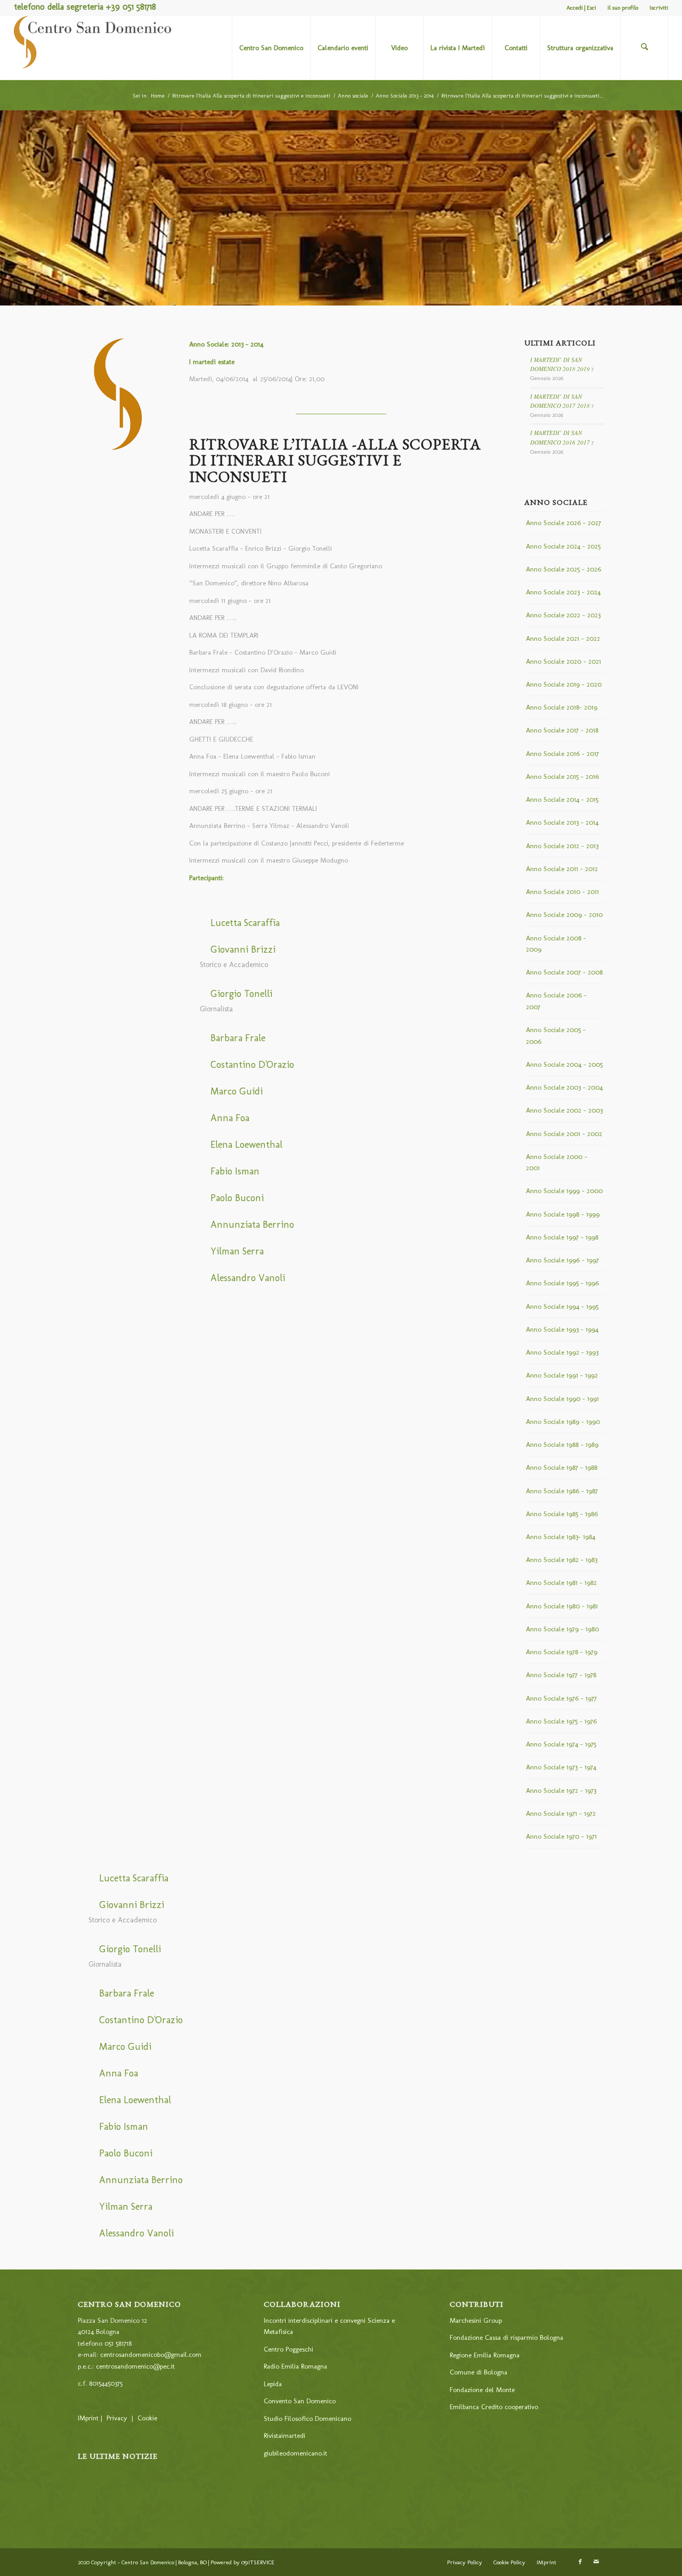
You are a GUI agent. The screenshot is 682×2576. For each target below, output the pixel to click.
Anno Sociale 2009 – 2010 (564, 915)
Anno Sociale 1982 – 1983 (562, 1560)
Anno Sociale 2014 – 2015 (562, 799)
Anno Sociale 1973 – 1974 (561, 1767)
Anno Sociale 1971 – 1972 (561, 1813)
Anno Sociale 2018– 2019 (562, 707)
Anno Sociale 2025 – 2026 (563, 569)
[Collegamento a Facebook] (580, 2562)
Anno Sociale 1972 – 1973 (561, 1790)
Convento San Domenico (300, 2401)
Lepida (273, 2384)
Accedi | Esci (581, 8)
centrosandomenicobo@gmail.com (151, 2354)
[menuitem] (582, 8)
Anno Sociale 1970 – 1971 (561, 1836)
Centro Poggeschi (289, 2349)
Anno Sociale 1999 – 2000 (564, 1191)
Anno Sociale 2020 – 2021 (563, 661)
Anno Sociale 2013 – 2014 (562, 822)
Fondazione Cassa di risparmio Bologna (506, 2337)
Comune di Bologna (478, 2372)
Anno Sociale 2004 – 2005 (564, 1064)
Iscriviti (659, 8)
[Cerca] (644, 48)
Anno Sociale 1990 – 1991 (562, 1399)
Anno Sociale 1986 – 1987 (562, 1491)
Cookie (147, 2418)
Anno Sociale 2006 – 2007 (556, 1001)
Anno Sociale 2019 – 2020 (564, 684)
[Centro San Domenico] (94, 48)
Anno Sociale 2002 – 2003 (564, 1110)
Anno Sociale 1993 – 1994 (562, 1329)
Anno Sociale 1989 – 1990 (563, 1422)
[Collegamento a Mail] (596, 2562)
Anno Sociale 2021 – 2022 (563, 638)
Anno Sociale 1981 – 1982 (561, 1583)
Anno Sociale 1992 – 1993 (562, 1352)
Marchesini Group (476, 2320)
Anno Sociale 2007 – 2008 (564, 972)
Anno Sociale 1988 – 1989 (562, 1444)
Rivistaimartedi (285, 2436)
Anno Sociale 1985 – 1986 (562, 1514)
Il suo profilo (623, 8)
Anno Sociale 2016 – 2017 (562, 754)
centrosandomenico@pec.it (135, 2366)
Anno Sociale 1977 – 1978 (561, 1675)
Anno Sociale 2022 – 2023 (563, 615)
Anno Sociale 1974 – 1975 (561, 1744)
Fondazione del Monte (482, 2390)
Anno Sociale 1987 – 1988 (562, 1467)
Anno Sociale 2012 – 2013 (562, 846)
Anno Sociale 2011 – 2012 (562, 869)
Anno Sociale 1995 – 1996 (562, 1283)
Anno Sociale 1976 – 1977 (561, 1698)
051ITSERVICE (258, 2562)
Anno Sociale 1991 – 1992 (562, 1375)
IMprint (88, 2418)
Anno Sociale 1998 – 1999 (563, 1214)
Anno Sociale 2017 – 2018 (562, 730)
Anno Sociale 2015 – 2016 (562, 776)
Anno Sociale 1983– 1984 (561, 1537)
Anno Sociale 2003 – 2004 (564, 1087)
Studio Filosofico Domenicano (307, 2418)
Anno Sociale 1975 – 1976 (561, 1721)
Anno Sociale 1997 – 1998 (562, 1237)
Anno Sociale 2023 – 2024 (563, 592)
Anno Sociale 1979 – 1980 (562, 1629)
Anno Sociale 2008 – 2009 (556, 944)
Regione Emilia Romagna (485, 2355)
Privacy (117, 2418)
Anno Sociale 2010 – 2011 (562, 892)
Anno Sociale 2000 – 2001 (557, 1162)
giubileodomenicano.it (295, 2453)
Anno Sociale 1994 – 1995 (562, 1306)
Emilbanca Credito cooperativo (494, 2407)
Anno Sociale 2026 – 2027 (563, 523)
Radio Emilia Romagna (295, 2366)
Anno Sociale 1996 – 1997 (562, 1260)
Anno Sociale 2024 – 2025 (563, 546)
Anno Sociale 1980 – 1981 (562, 1606)
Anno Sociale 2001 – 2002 (564, 1134)
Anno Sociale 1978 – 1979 (562, 1652)
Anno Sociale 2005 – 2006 (556, 1035)
